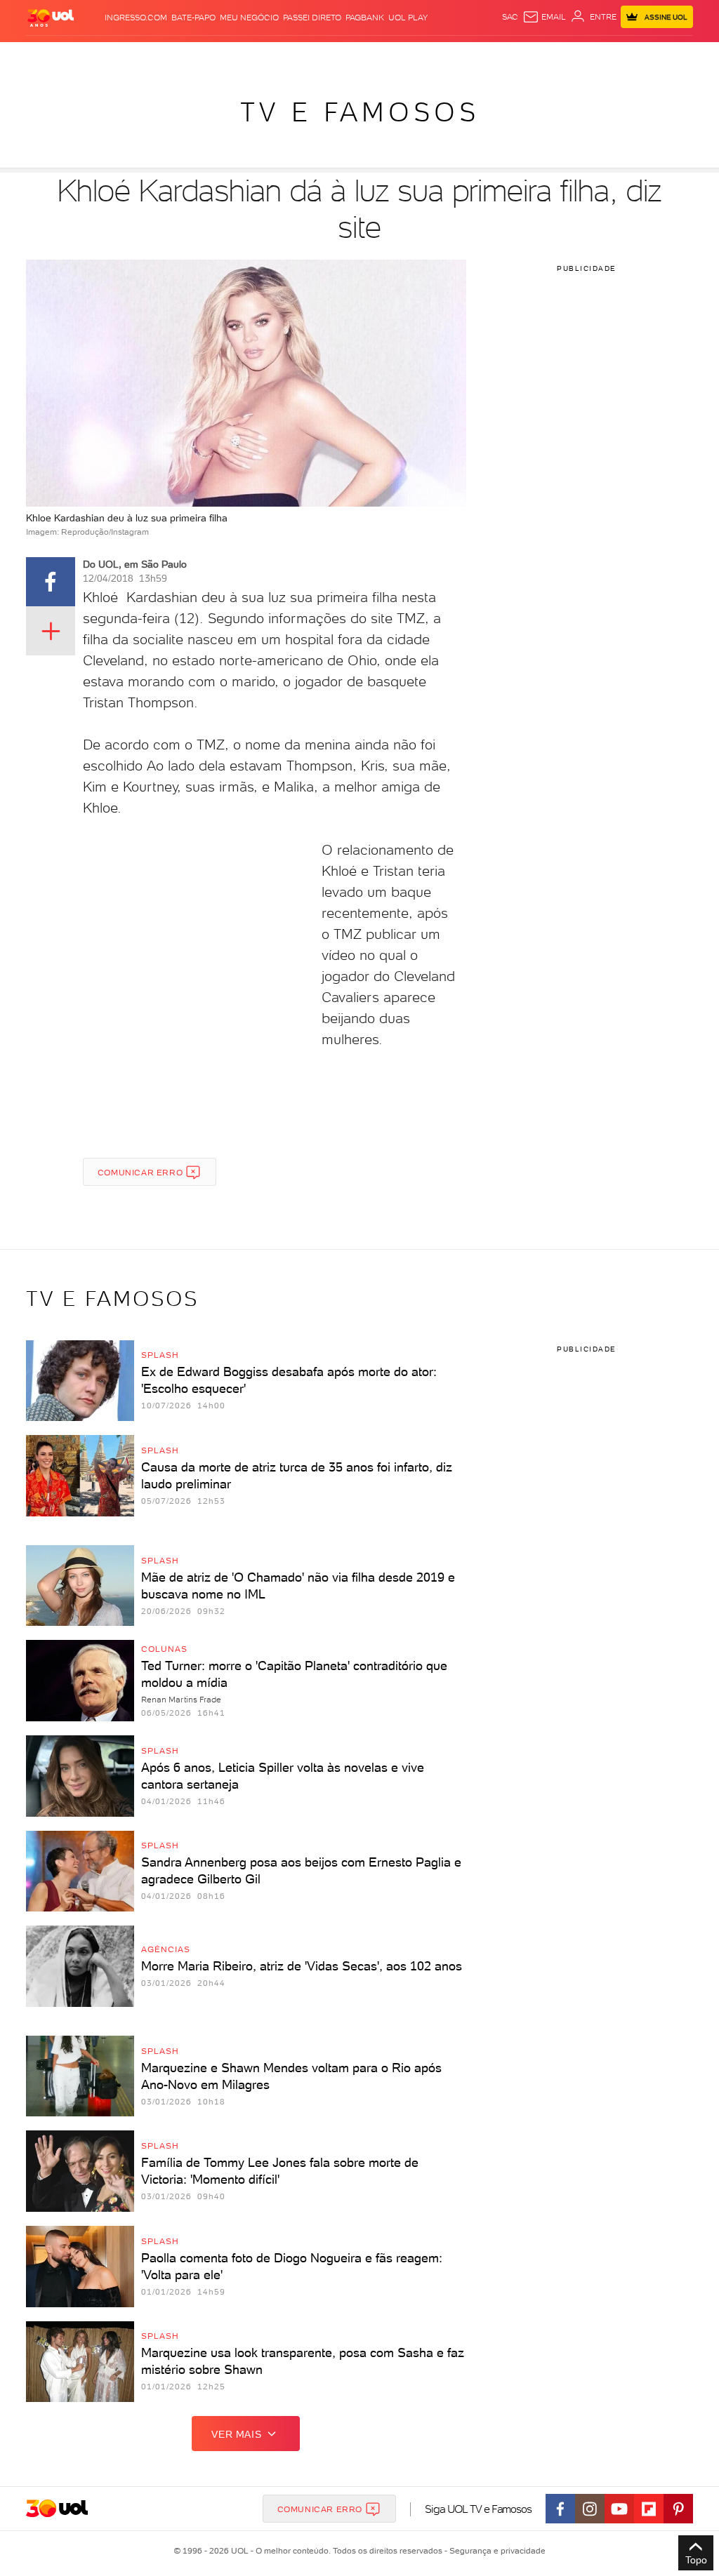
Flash (65, 56)
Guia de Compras (676, 56)
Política (179, 56)
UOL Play (408, 18)
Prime (601, 56)
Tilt (464, 56)
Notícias (139, 56)
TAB (580, 56)
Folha (293, 56)
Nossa (558, 56)
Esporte (326, 56)
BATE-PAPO (193, 18)
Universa (400, 56)
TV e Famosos (360, 112)
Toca (625, 56)
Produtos (28, 56)
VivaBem (438, 56)
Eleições (99, 56)
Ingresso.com (136, 18)
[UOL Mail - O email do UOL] (544, 17)
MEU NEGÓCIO (249, 18)
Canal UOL (520, 56)
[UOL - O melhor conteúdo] (51, 17)
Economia (256, 56)
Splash (362, 56)
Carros (216, 56)
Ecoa (484, 56)
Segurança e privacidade (495, 2551)
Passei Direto (312, 18)
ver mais (236, 2434)
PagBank (365, 18)
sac (510, 17)
